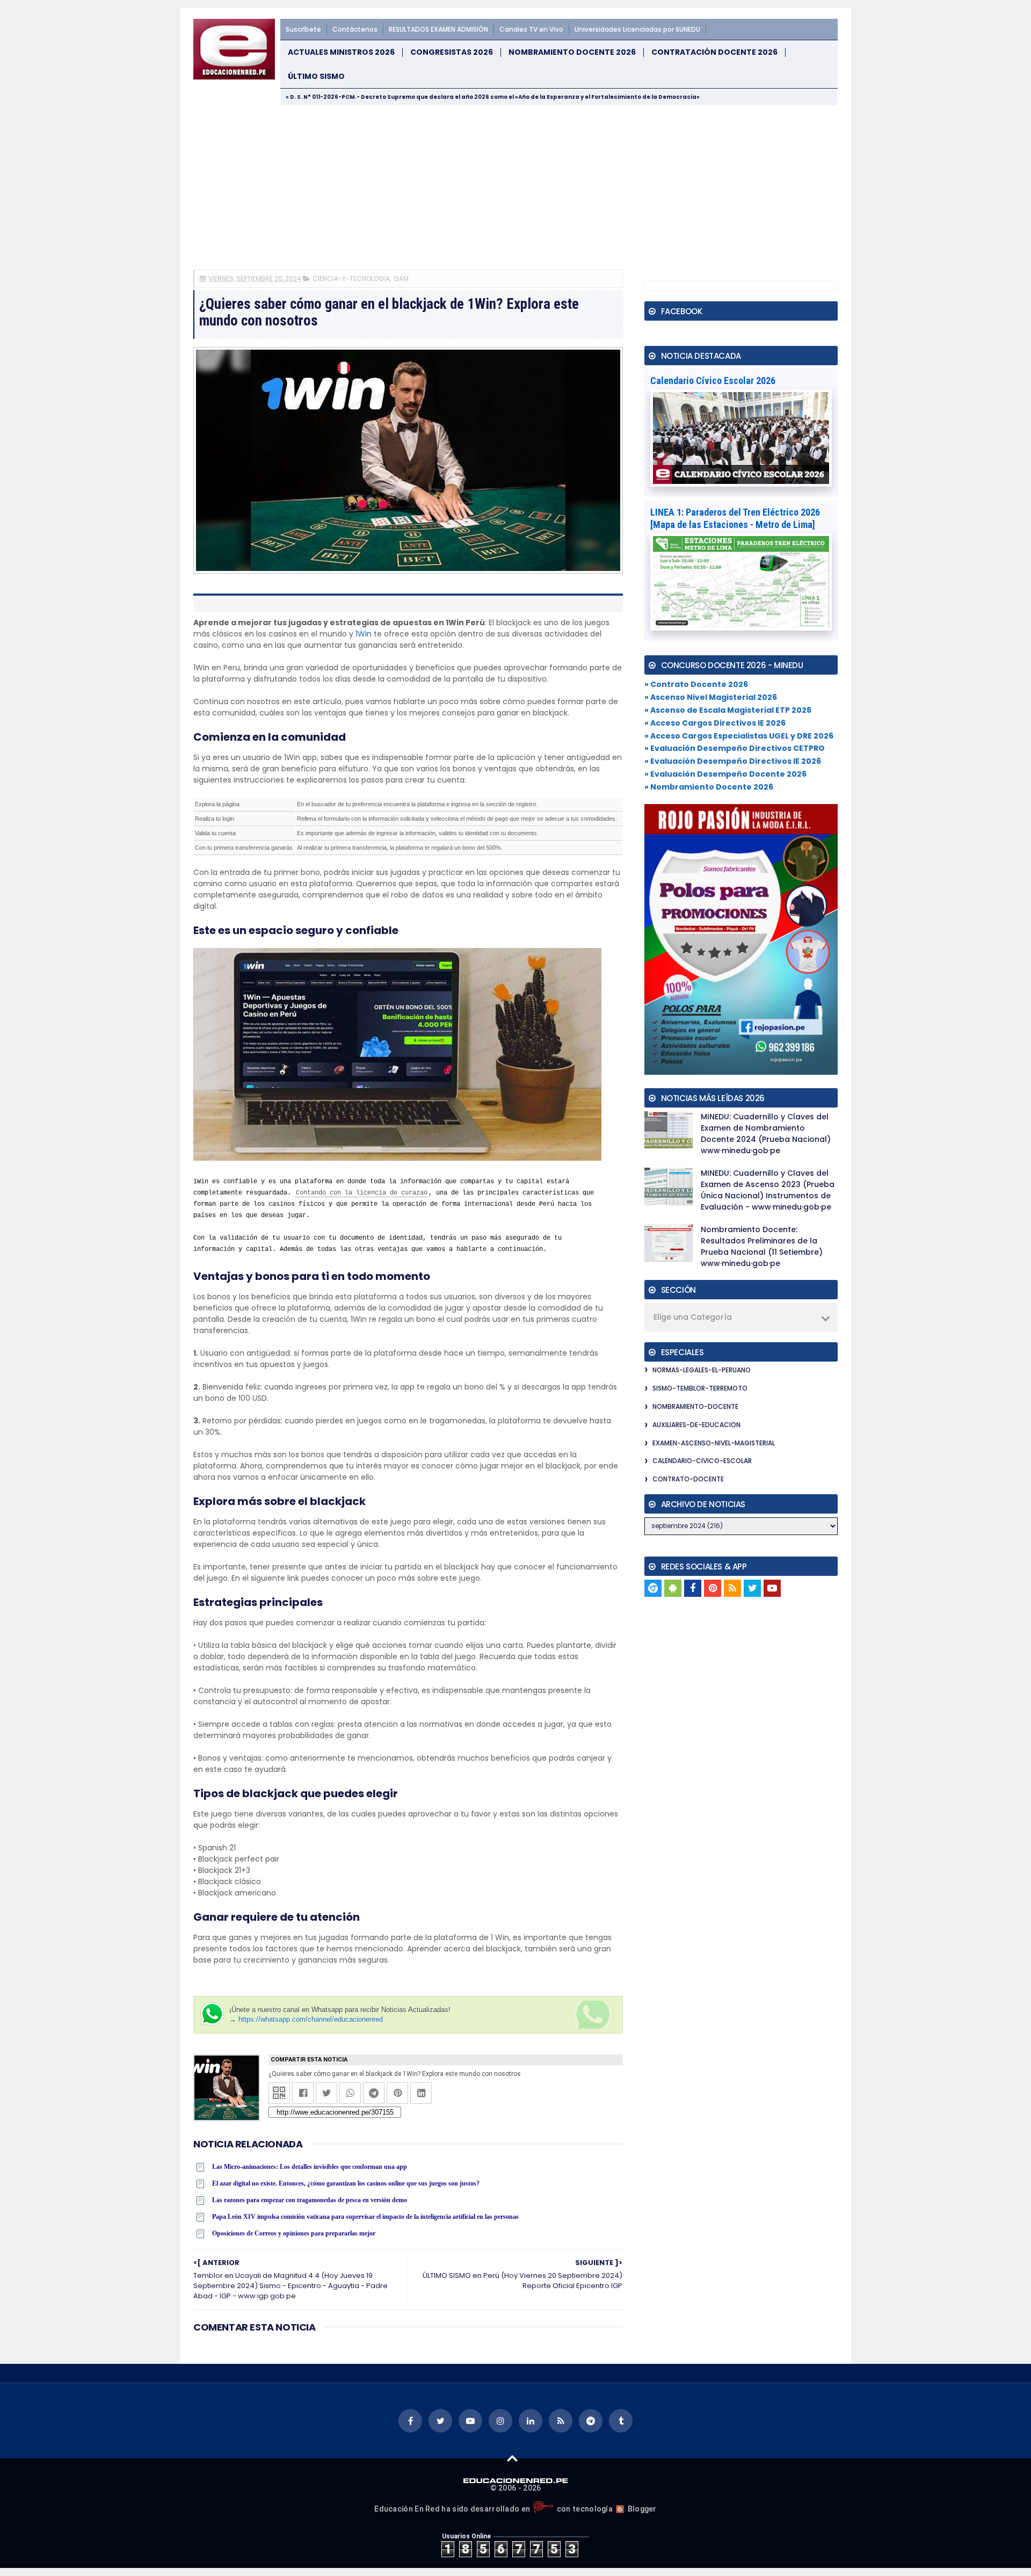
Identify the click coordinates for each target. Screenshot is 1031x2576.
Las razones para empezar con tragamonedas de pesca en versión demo (310, 2200)
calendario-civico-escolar (702, 1461)
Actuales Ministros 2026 (341, 52)
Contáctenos (355, 29)
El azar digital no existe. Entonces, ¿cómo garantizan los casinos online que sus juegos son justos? (346, 2183)
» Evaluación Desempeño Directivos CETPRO (735, 748)
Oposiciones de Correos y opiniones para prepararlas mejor (294, 2233)
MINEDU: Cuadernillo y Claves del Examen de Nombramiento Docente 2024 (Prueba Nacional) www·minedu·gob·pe (766, 1134)
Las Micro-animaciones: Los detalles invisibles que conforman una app (310, 2167)
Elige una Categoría (693, 1317)
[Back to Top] (513, 2458)
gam (401, 278)
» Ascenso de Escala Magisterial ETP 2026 (728, 710)
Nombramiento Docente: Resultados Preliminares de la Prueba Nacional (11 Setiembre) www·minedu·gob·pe (762, 1246)
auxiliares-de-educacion (696, 1425)
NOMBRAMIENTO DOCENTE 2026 (572, 52)
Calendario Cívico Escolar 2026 (713, 381)
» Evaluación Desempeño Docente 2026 (725, 774)
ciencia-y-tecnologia (351, 278)
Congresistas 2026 (452, 52)
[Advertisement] (515, 186)
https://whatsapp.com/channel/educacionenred (311, 2019)
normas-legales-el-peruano (702, 1370)
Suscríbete (303, 29)
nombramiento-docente (695, 1406)
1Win (364, 634)
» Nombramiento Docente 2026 (709, 787)
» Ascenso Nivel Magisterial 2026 (711, 697)
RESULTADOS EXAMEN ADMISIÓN (438, 29)
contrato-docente (688, 1479)
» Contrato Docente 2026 (696, 684)
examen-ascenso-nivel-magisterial (714, 1443)
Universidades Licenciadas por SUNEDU (637, 29)
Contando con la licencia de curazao (362, 1193)
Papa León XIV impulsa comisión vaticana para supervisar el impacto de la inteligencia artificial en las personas (365, 2217)
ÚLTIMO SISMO (316, 77)
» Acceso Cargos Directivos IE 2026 (715, 723)
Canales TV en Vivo (531, 29)
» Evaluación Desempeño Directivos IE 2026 (733, 761)
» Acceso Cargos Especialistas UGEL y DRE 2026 (739, 736)
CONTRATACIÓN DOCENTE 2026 (714, 52)
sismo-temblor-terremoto (700, 1388)
